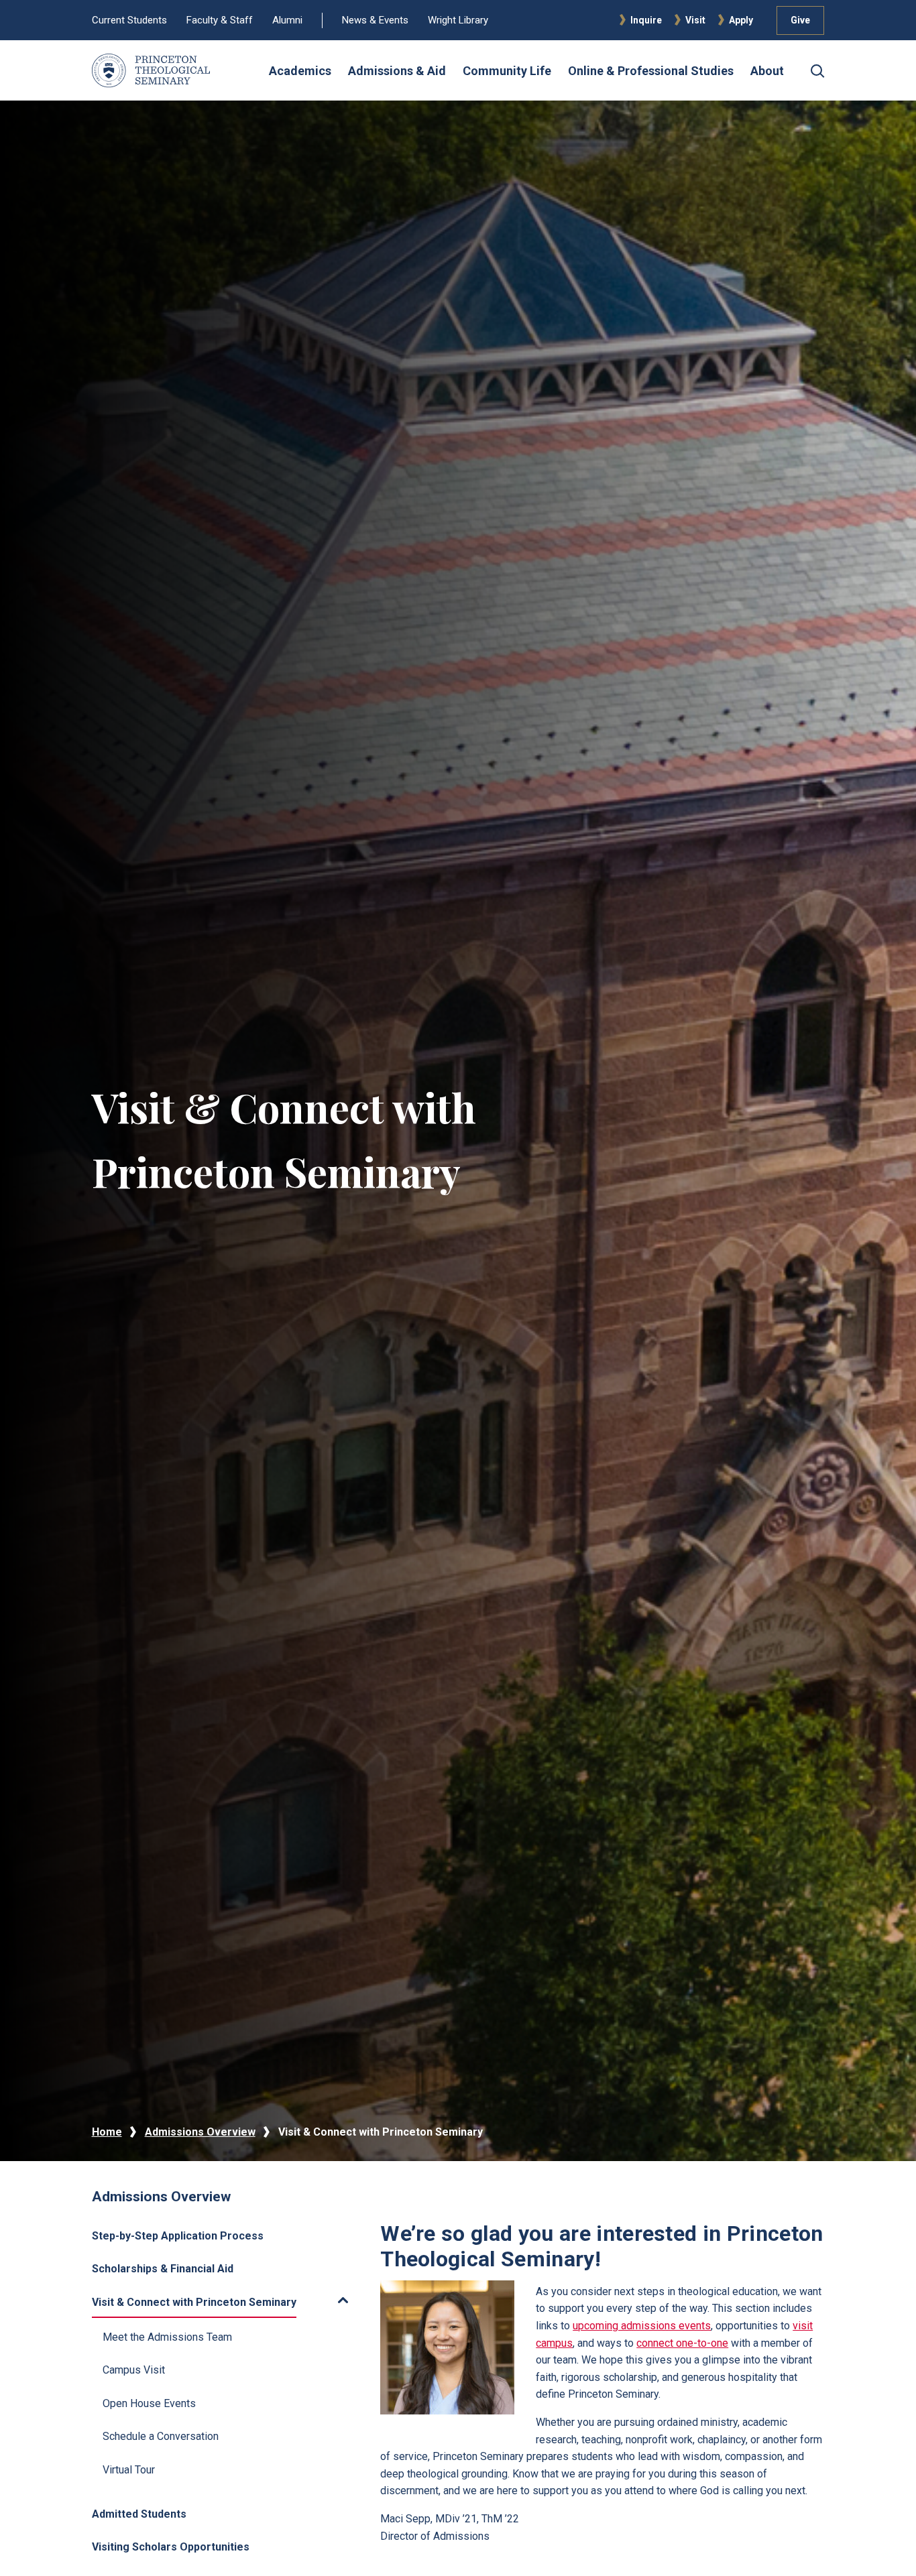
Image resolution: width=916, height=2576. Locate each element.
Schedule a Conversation (161, 2436)
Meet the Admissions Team (167, 2337)
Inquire (646, 20)
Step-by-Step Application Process (178, 2236)
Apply (741, 20)
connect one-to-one (682, 2343)
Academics (300, 71)
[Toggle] (328, 2301)
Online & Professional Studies (651, 71)
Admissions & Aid (397, 71)
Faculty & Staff (220, 20)
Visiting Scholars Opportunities (171, 2547)
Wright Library (458, 20)
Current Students (129, 20)
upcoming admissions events (642, 2326)
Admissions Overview (200, 2132)
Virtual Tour (129, 2470)
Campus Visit (134, 2370)
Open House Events (149, 2403)
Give (800, 20)
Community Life (507, 71)
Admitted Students (139, 2514)
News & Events (375, 20)
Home (107, 2132)
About (767, 71)
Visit (695, 20)
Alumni (287, 20)
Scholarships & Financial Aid (163, 2269)
